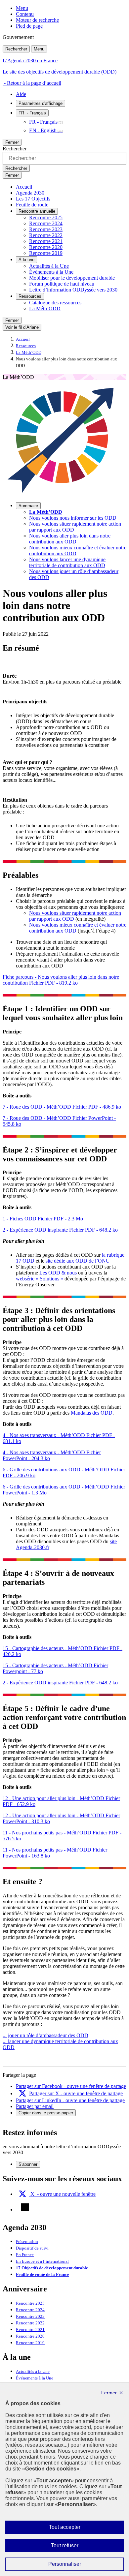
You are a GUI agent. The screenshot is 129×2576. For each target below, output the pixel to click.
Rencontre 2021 (46, 241)
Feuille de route (32, 205)
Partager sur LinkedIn (70, 2100)
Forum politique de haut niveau (62, 284)
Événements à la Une (51, 272)
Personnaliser (78, 2566)
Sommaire (28, 506)
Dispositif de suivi (32, 2248)
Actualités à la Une (49, 266)
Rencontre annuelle (37, 211)
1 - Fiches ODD (43, 1219)
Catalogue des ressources (55, 303)
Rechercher (16, 49)
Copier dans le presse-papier (46, 2113)
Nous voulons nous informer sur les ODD (73, 518)
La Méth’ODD (45, 308)
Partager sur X (76, 2093)
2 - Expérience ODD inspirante (60, 1230)
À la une (26, 260)
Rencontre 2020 (46, 247)
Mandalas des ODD (92, 1413)
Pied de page (29, 26)
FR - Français (43, 122)
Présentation (27, 2242)
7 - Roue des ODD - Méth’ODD (62, 1107)
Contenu (25, 14)
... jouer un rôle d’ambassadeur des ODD (45, 2035)
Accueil (24, 187)
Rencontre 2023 (46, 229)
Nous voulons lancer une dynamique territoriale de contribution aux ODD (67, 562)
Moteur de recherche (37, 20)
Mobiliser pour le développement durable (72, 278)
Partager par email (35, 2106)
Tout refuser (74, 2547)
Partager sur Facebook (71, 2086)
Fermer (12, 142)
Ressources (30, 296)
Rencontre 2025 (46, 217)
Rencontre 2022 (46, 235)
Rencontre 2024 (46, 223)
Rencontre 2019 (46, 253)
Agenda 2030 (30, 193)
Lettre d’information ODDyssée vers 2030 (73, 290)
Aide (21, 94)
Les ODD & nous (58, 1273)
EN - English (43, 130)
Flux (25, 2207)
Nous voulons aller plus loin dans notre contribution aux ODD (70, 539)
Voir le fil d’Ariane (22, 327)
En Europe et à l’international (42, 2261)
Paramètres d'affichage (41, 103)
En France (25, 2255)
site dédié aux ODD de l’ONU (78, 1261)
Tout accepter (75, 2529)
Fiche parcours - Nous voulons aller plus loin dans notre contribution (61, 980)
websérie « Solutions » (40, 1279)
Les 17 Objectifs (33, 199)
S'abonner (28, 2164)
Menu (22, 8)
